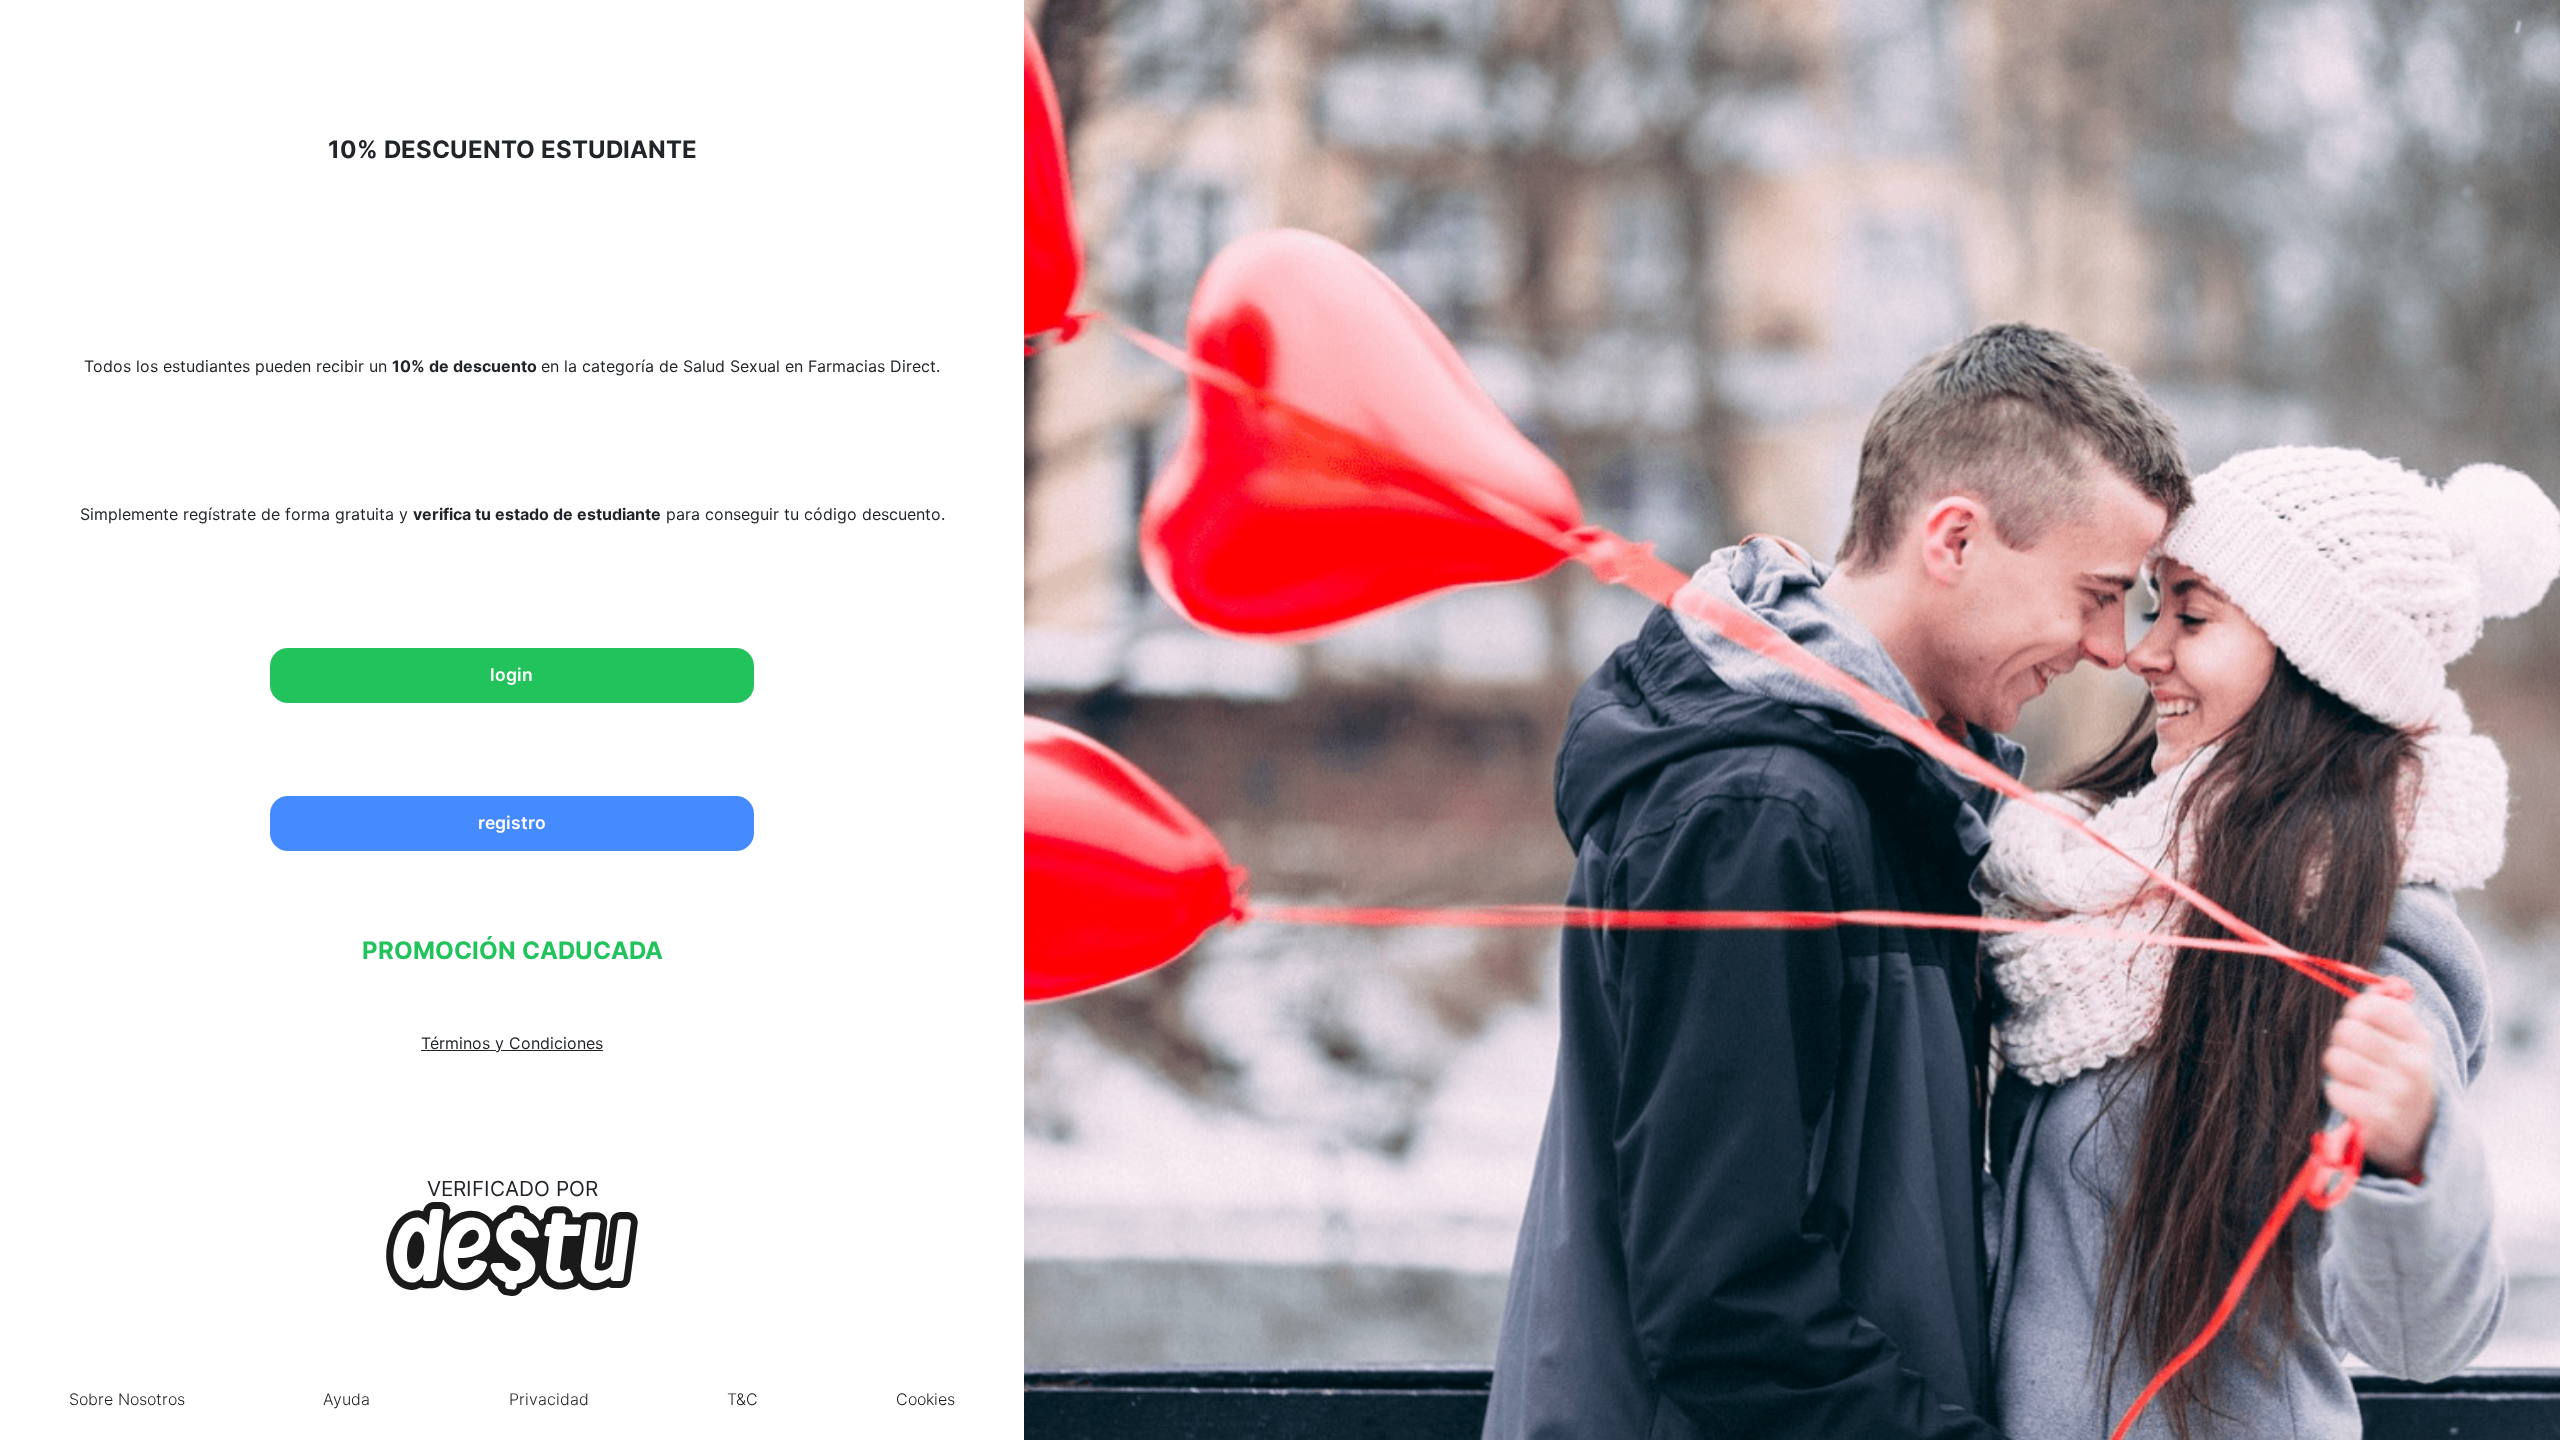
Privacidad (549, 1399)
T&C (742, 1399)
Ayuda (346, 1399)
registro (512, 822)
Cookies (925, 1399)
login (511, 674)
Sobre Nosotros (127, 1399)
